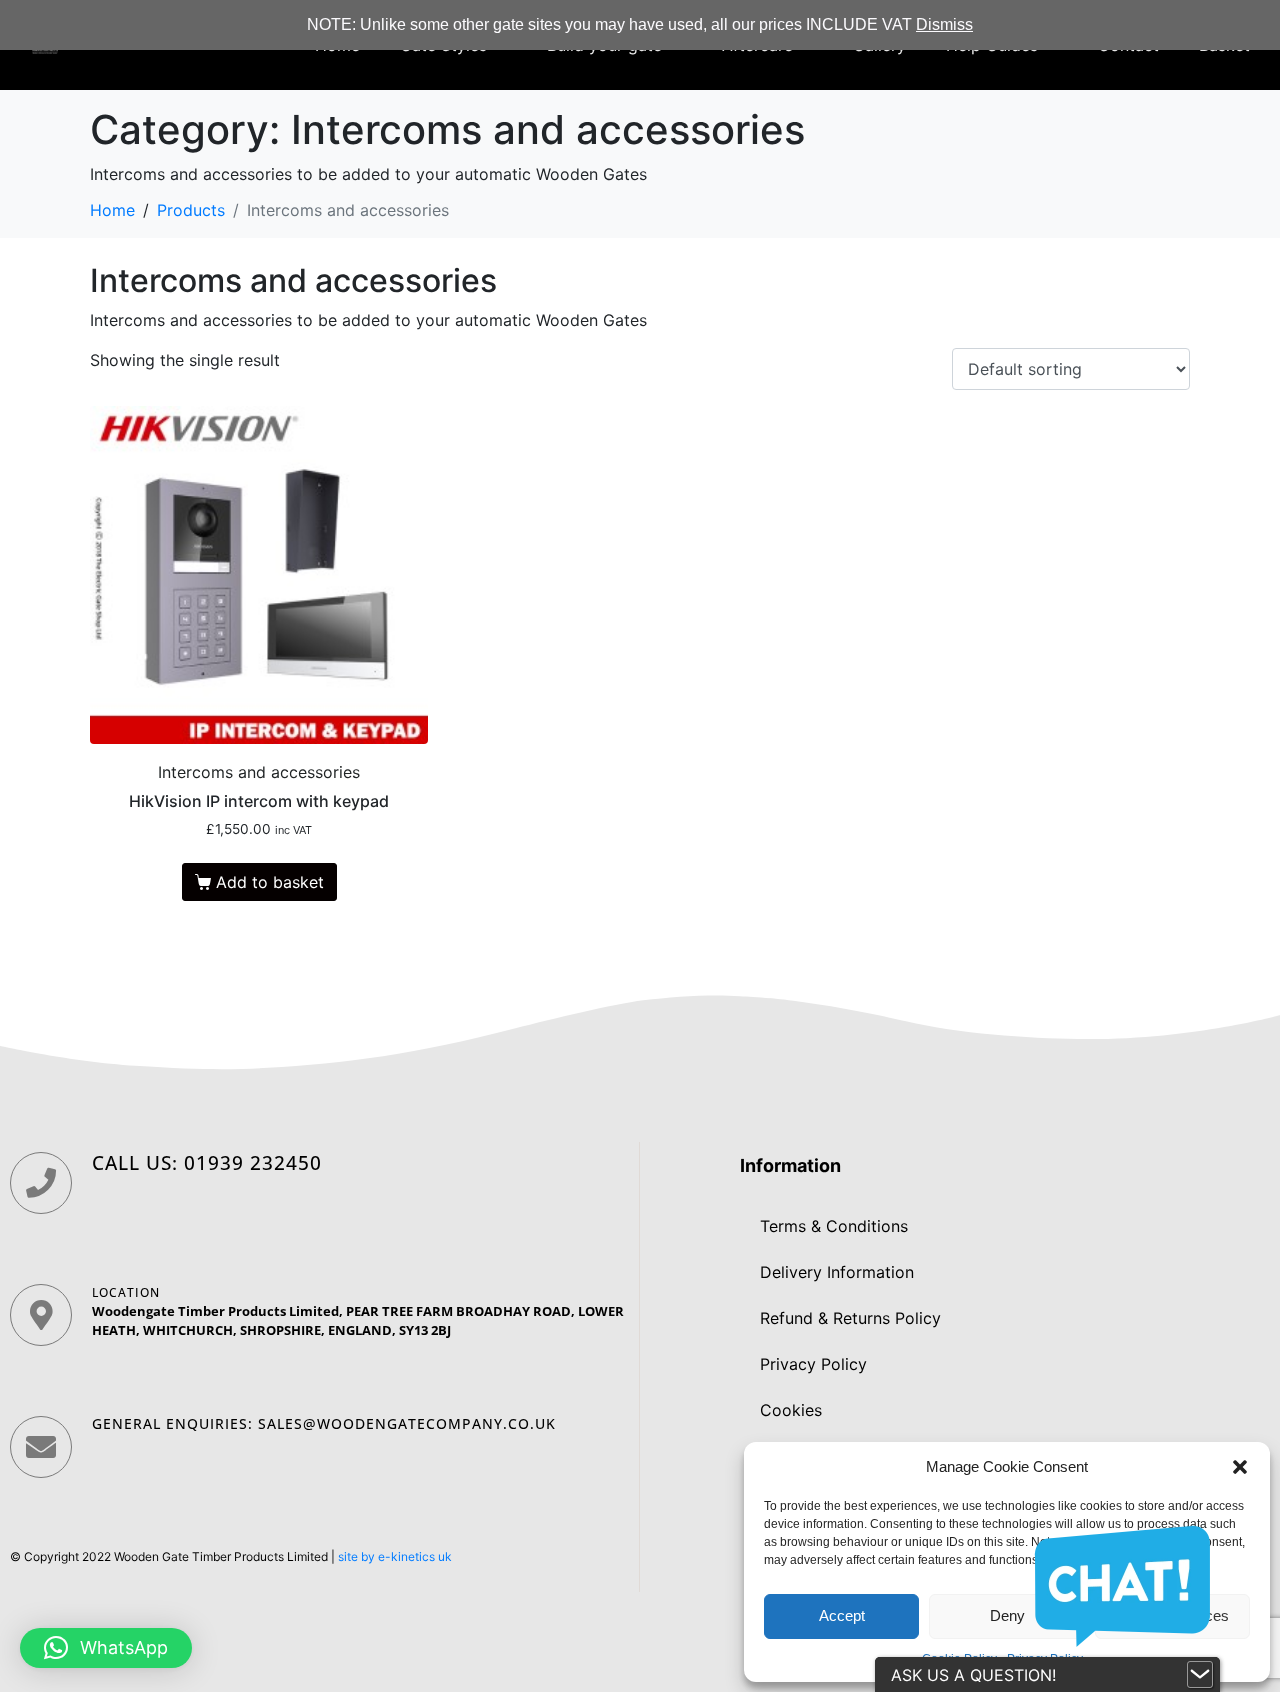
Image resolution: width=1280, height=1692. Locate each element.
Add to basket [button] (270, 882)
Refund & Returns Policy (850, 1318)
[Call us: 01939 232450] (41, 1183)
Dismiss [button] (944, 24)
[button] (1240, 1467)
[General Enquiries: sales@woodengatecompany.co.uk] (41, 1447)
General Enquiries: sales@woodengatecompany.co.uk (324, 1423)
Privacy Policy (813, 1364)
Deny (1007, 1615)
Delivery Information (837, 1272)
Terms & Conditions (834, 1226)
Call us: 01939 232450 (207, 1163)
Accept (842, 1615)
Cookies (791, 1410)
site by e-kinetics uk (395, 1556)
